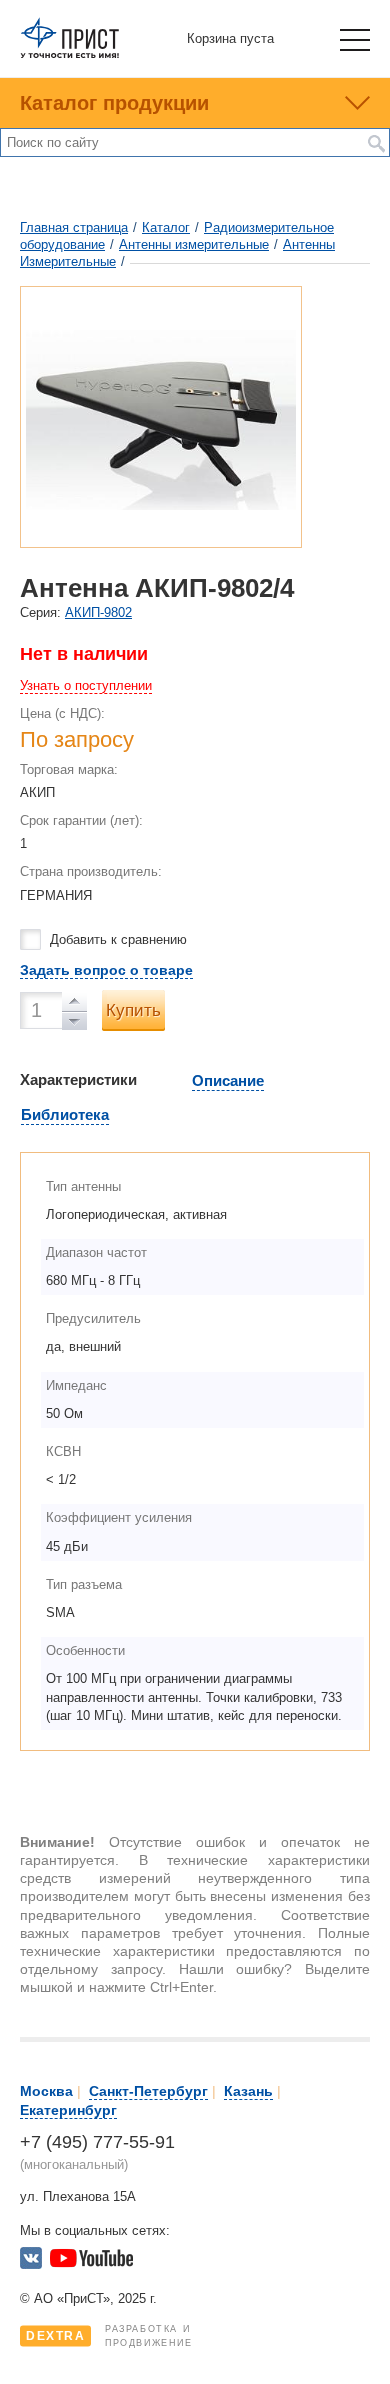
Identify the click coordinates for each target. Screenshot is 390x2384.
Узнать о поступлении (86, 685)
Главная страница (74, 227)
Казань (248, 2091)
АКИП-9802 (98, 612)
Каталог (166, 227)
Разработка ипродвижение (109, 2336)
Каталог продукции (114, 103)
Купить (133, 1010)
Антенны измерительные (194, 244)
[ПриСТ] (70, 54)
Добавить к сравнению (118, 939)
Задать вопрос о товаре (106, 970)
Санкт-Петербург (148, 2091)
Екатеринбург (68, 2110)
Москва (46, 2091)
